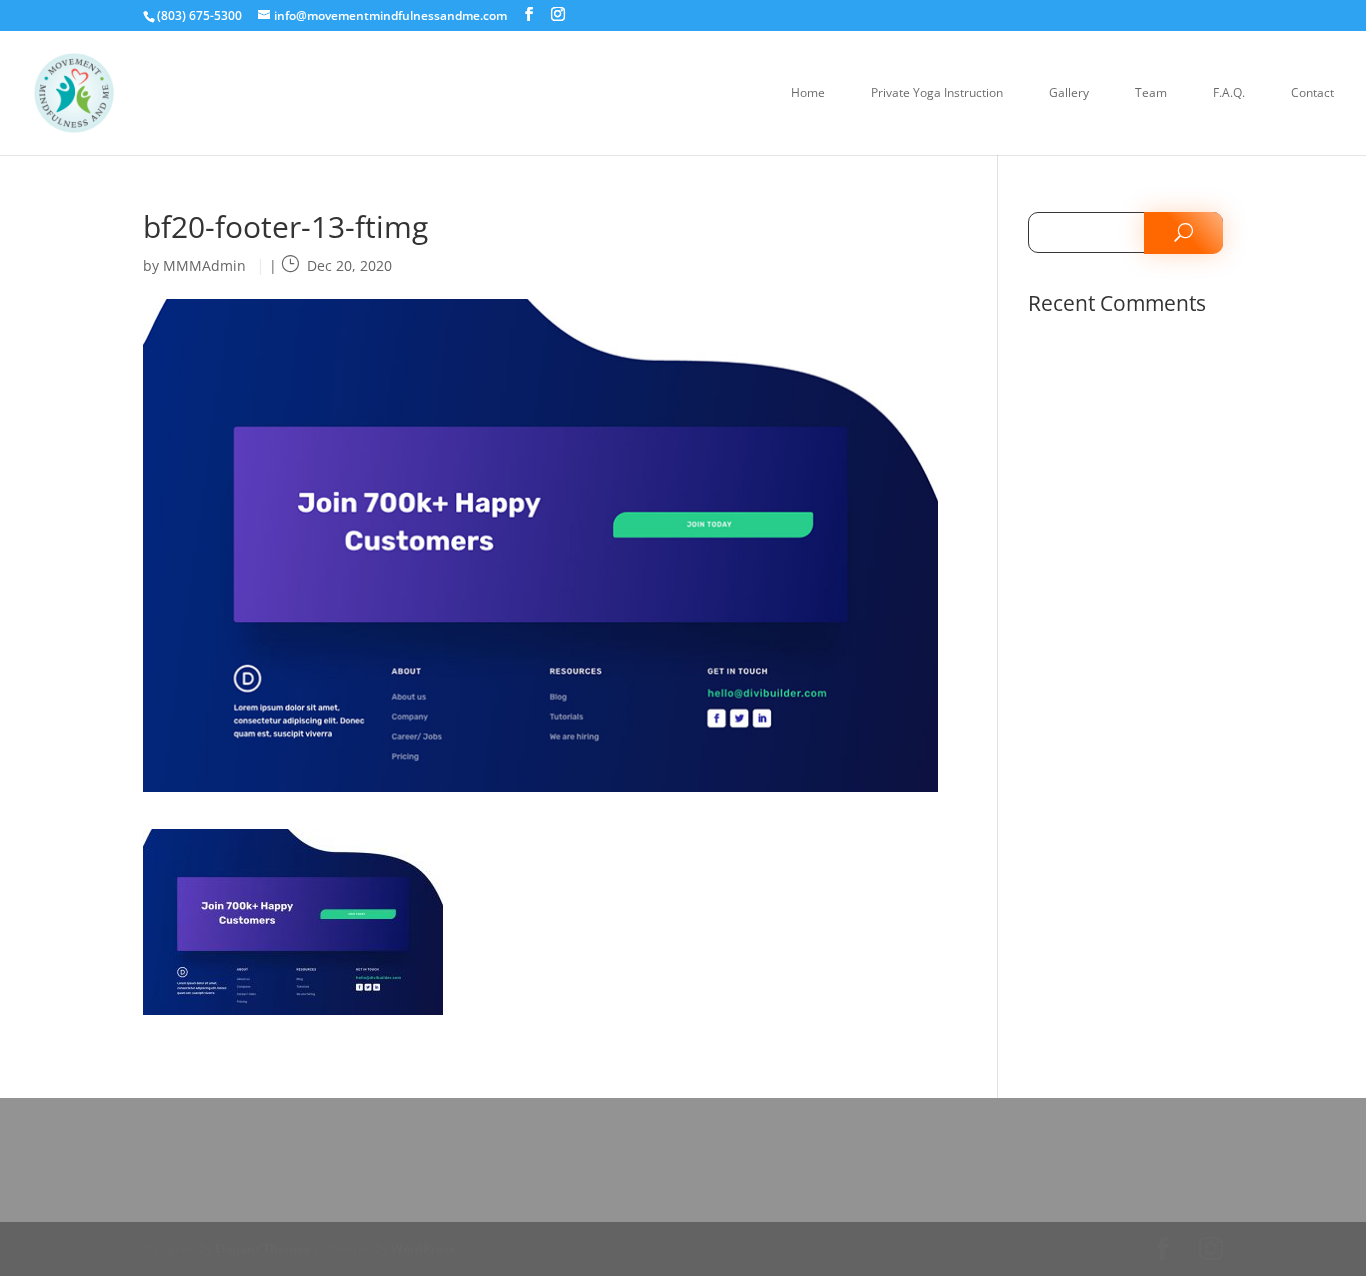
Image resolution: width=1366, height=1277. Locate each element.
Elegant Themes (262, 1248)
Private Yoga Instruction (937, 93)
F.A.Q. (1229, 93)
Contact (1312, 93)
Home (808, 93)
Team (1151, 93)
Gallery (1069, 93)
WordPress (423, 1248)
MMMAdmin (204, 265)
